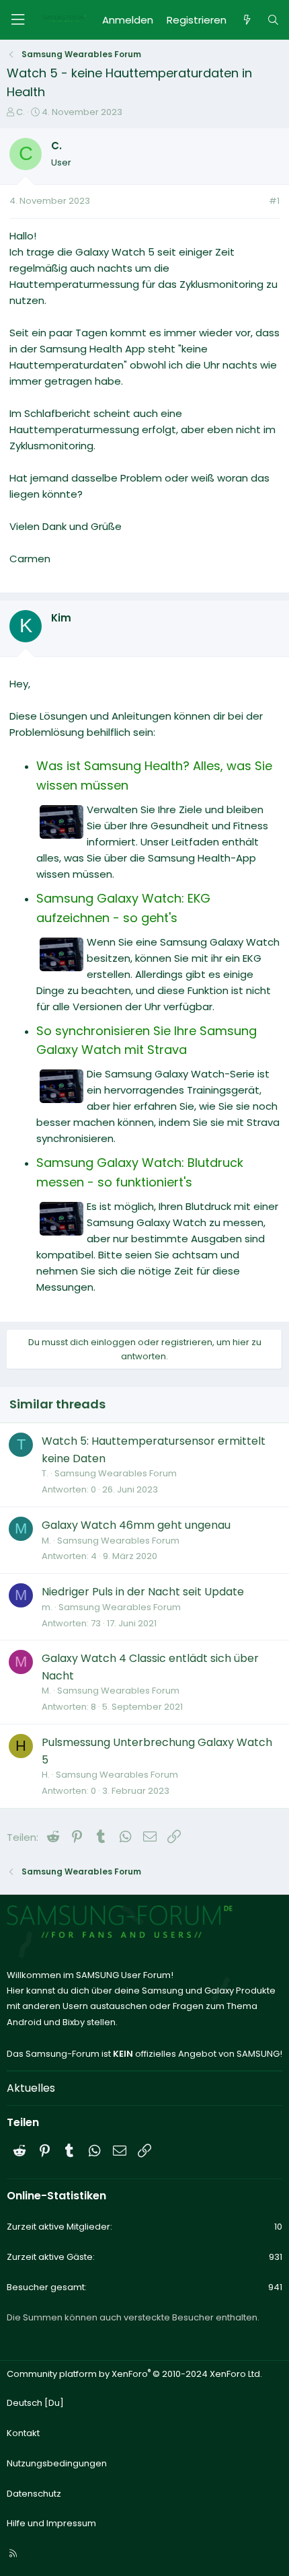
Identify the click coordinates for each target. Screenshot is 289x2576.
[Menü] (17, 20)
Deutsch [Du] (35, 2403)
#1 (274, 201)
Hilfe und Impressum (51, 2523)
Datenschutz (34, 2494)
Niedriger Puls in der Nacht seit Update (143, 1592)
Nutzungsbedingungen (57, 2463)
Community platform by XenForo (134, 2374)
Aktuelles (31, 2088)
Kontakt (23, 2433)
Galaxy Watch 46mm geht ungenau (136, 1525)
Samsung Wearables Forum (116, 1473)
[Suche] (273, 20)
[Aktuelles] (246, 20)
